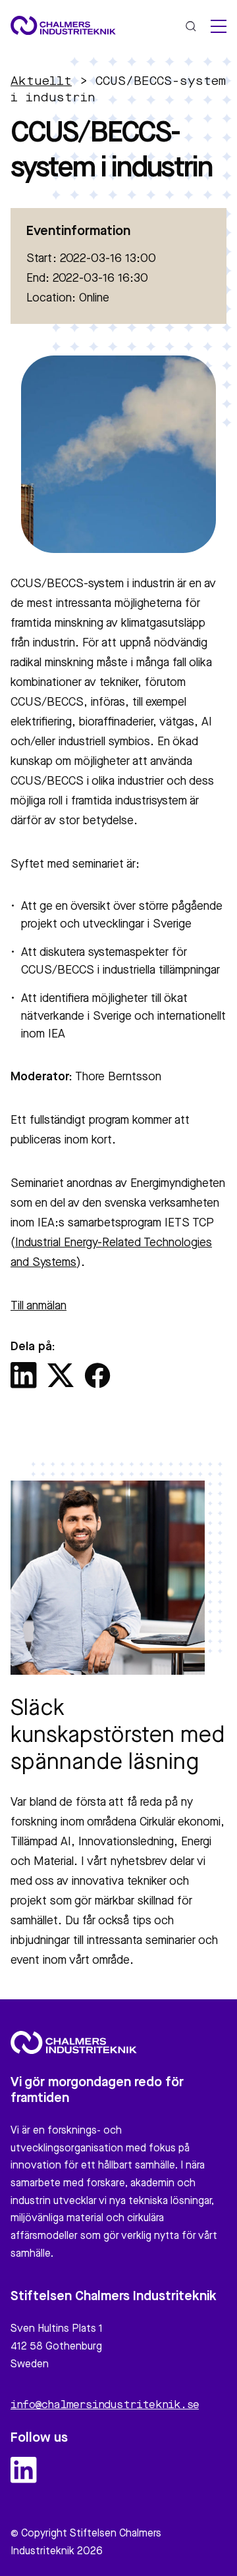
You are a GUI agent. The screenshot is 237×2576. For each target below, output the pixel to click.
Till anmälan (39, 1306)
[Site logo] (63, 25)
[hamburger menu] (219, 26)
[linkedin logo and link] (24, 2470)
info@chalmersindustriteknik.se (105, 2405)
